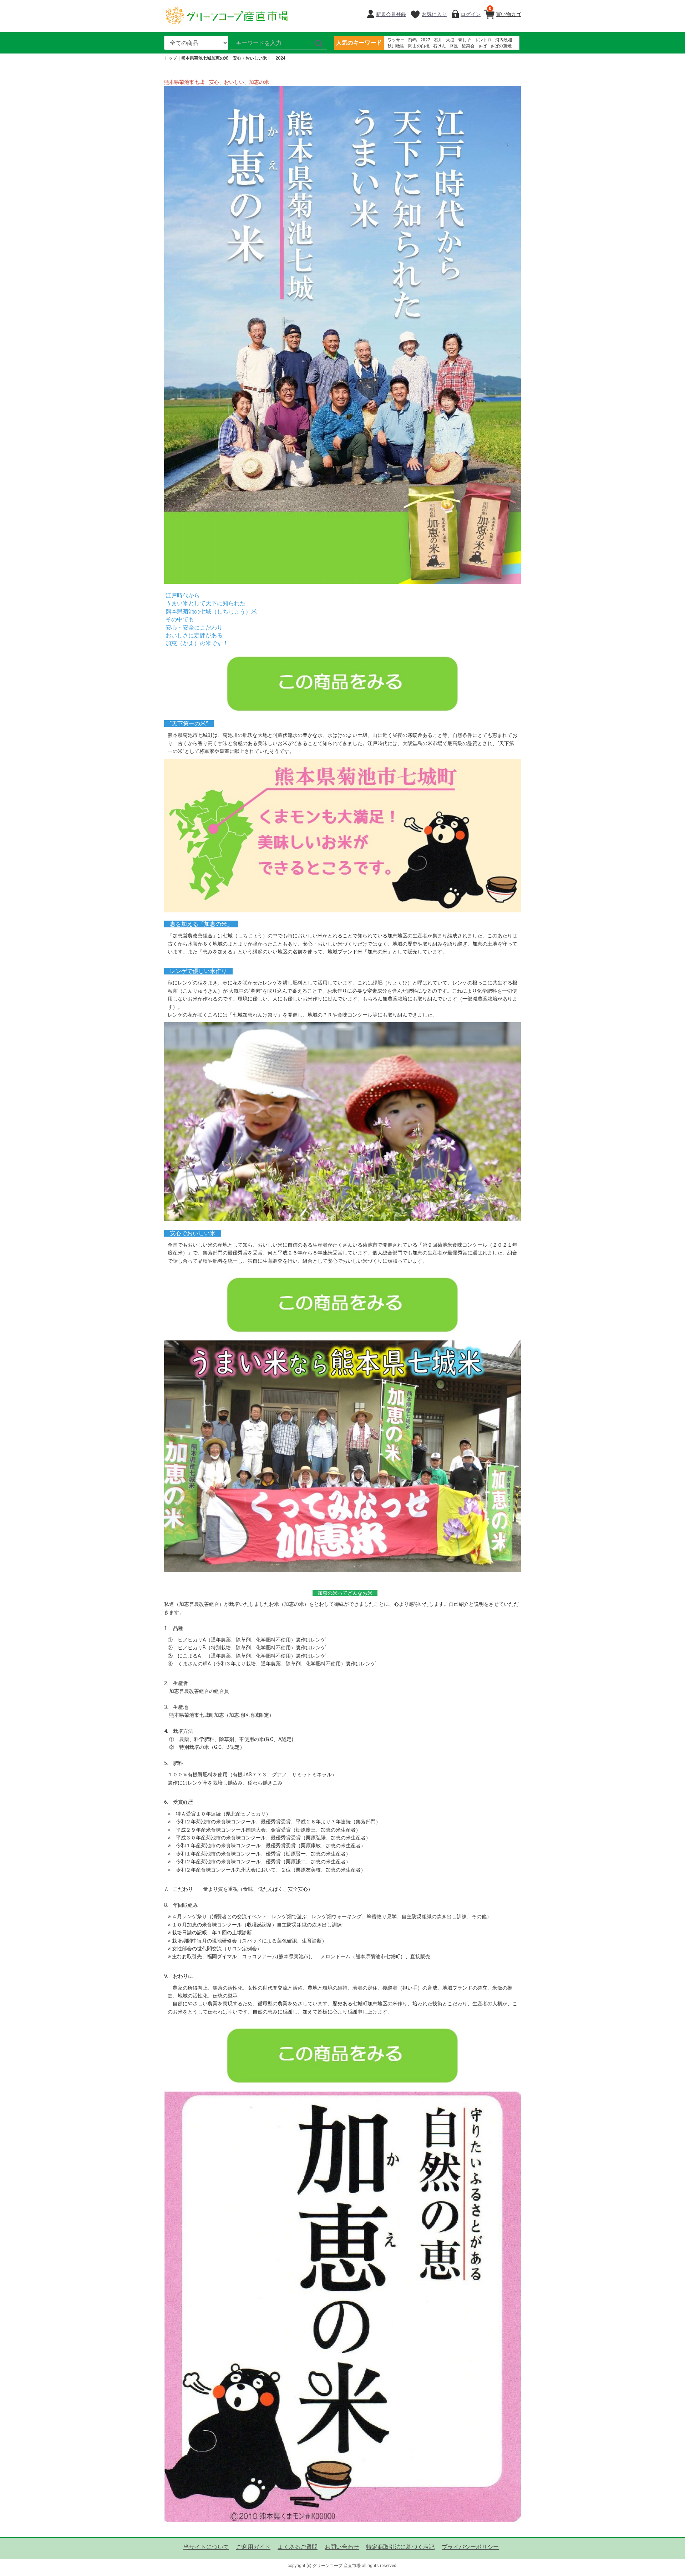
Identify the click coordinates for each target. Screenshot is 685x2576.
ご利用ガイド (253, 2547)
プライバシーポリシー (470, 2547)
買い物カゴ (505, 12)
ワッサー (396, 40)
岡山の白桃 (419, 46)
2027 (425, 40)
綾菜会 (468, 46)
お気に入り (434, 14)
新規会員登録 (391, 14)
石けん (440, 46)
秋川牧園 (396, 46)
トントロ (483, 40)
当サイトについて (206, 2547)
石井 (438, 40)
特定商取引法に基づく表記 (400, 2547)
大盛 (450, 40)
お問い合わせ (342, 2547)
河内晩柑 (504, 40)
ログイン (471, 14)
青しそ (465, 40)
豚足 (454, 46)
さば (482, 46)
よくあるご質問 (298, 2547)
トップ (171, 58)
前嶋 (412, 40)
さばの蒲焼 (501, 46)
